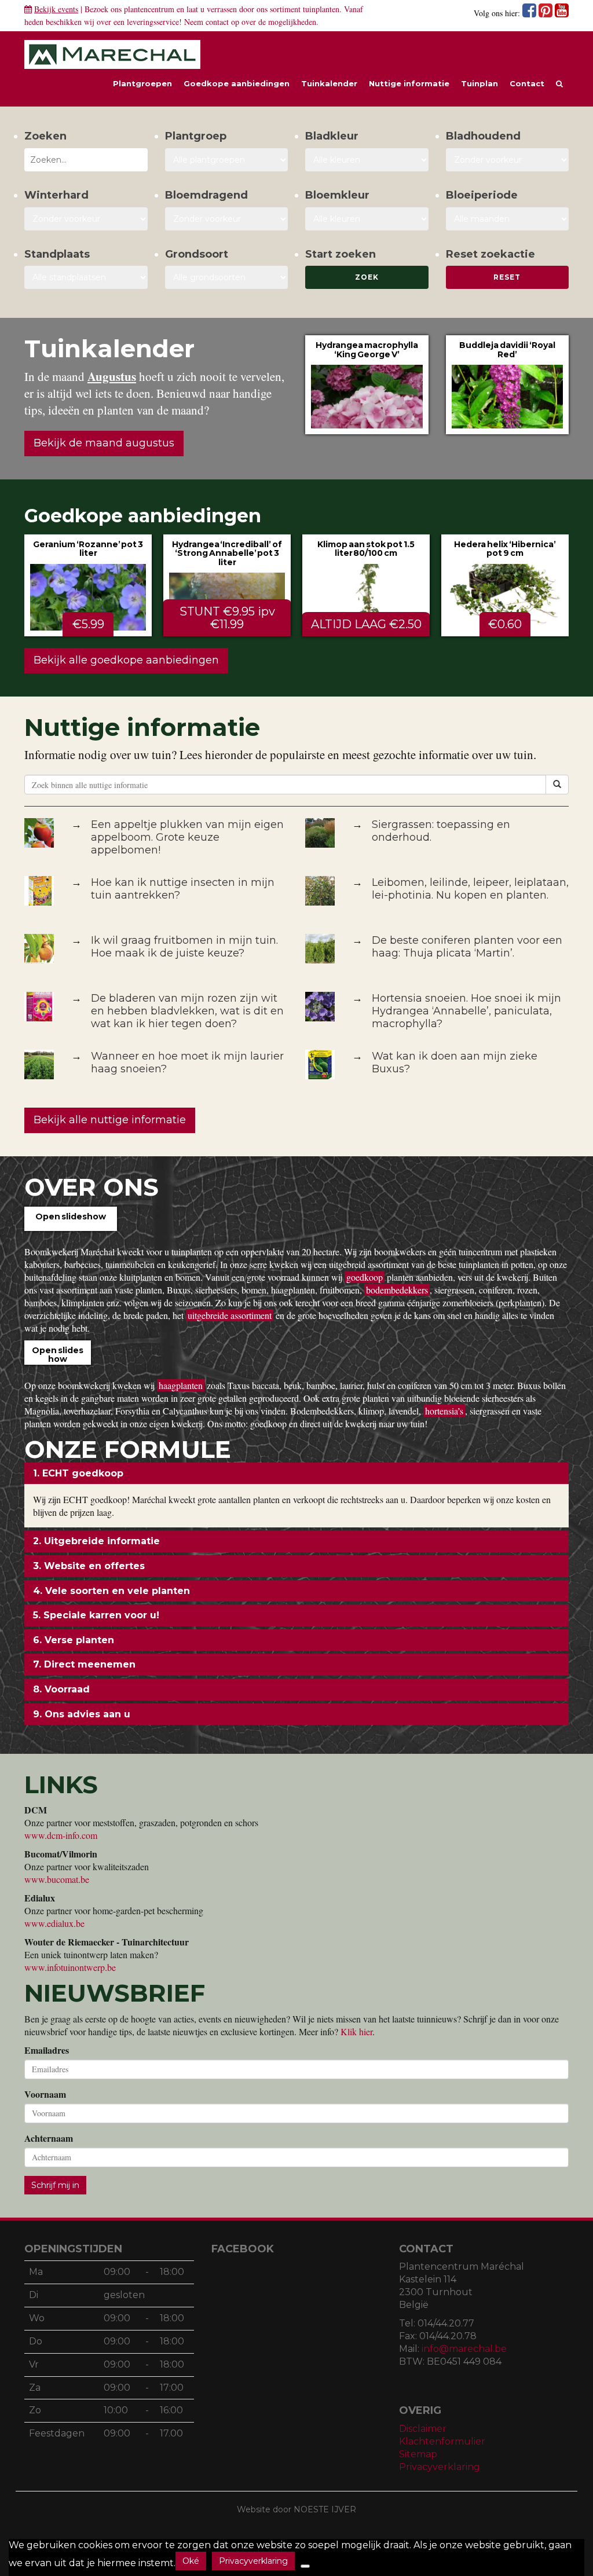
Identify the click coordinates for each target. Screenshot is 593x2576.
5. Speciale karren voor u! (96, 1615)
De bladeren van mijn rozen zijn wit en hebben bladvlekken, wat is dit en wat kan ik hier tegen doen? (187, 1011)
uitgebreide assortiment (230, 1315)
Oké (191, 2561)
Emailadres (47, 2050)
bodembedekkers (397, 1290)
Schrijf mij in (55, 2185)
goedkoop (365, 1277)
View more (367, 384)
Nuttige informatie (409, 83)
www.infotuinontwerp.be (70, 1967)
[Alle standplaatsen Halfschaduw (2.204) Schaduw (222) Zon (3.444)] (86, 277)
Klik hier (356, 2031)
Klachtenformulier (442, 2441)
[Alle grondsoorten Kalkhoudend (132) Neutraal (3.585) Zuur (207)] (227, 277)
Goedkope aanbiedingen (237, 83)
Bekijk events (56, 9)
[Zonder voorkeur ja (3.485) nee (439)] (227, 219)
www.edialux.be (54, 1923)
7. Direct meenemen (84, 1664)
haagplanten (181, 1385)
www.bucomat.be (57, 1879)
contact (217, 22)
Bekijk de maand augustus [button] (104, 443)
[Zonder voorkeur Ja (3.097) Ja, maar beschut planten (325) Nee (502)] (86, 219)
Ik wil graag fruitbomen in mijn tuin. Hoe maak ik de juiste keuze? (184, 947)
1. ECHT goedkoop (78, 1473)
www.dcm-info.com (61, 1835)
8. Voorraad (61, 1689)
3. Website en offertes (89, 1566)
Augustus (112, 376)
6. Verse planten (74, 1640)
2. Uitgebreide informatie (96, 1541)
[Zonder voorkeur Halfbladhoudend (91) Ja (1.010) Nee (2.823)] (508, 160)
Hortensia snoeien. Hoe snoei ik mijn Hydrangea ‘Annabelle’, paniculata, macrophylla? (466, 1011)
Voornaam (45, 2094)
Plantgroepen (142, 83)
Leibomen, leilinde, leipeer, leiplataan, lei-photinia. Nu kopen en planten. (470, 889)
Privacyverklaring (440, 2467)
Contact (527, 83)
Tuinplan (479, 83)
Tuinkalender (329, 83)
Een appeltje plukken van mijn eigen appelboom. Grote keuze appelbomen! (187, 837)
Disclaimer (423, 2429)
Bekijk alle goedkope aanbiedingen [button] (126, 660)
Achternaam (49, 2138)
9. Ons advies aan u (82, 1714)
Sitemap (418, 2454)
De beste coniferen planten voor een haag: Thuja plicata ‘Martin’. (467, 947)
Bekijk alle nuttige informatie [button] (110, 1120)
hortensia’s (444, 1411)
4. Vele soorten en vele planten (111, 1591)
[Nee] (305, 2566)
